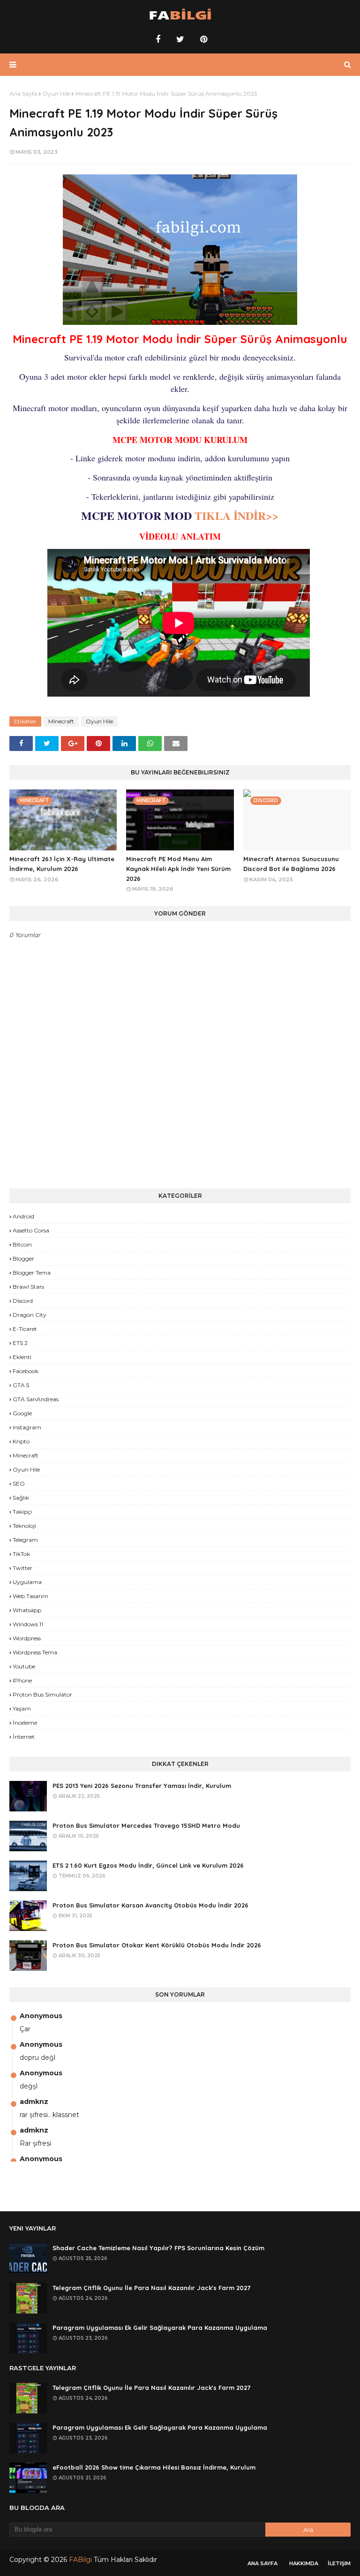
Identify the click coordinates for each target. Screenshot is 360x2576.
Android (23, 1216)
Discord (23, 1301)
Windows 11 (28, 1624)
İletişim (339, 2563)
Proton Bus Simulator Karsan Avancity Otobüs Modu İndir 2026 (150, 1905)
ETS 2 (20, 1343)
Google (22, 1413)
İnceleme (25, 1723)
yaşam (22, 1709)
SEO (19, 1483)
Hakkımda (304, 2563)
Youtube (24, 1666)
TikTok (21, 1554)
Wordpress (27, 1638)
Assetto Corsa (31, 1230)
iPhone (22, 1680)
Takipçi (22, 1512)
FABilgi (80, 2560)
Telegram (25, 1540)
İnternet (24, 1737)
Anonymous (41, 2016)
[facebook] (158, 39)
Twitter (22, 1568)
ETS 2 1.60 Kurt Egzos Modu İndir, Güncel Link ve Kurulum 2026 (148, 1865)
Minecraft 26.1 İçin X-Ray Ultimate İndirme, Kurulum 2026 (62, 864)
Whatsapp (27, 1610)
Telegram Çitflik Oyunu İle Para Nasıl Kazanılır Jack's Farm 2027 (151, 2288)
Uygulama (27, 1582)
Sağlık (21, 1498)
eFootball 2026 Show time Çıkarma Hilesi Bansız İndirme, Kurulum (154, 2467)
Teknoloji (24, 1526)
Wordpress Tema (35, 1652)
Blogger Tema (32, 1273)
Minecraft (61, 721)
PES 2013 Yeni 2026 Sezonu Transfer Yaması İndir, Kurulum (142, 1786)
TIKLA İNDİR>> (235, 515)
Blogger (23, 1258)
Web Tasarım (30, 1596)
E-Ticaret (25, 1329)
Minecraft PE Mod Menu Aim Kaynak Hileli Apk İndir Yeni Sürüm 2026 (178, 869)
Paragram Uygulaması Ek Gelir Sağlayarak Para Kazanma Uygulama (160, 2328)
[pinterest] (202, 39)
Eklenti (22, 1357)
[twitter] (180, 39)
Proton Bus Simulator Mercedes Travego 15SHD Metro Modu (146, 1825)
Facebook (26, 1371)
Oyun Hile (56, 94)
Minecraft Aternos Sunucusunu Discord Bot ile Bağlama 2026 (291, 864)
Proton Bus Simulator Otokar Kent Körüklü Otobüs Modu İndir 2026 (157, 1945)
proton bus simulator (42, 1694)
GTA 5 (21, 1385)
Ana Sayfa (23, 94)
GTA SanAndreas (36, 1399)
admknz (34, 2102)
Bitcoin (22, 1244)
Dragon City (30, 1315)
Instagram (27, 1427)
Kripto (21, 1441)
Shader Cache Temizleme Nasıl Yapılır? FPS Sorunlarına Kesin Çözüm (158, 2248)
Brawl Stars (28, 1287)
